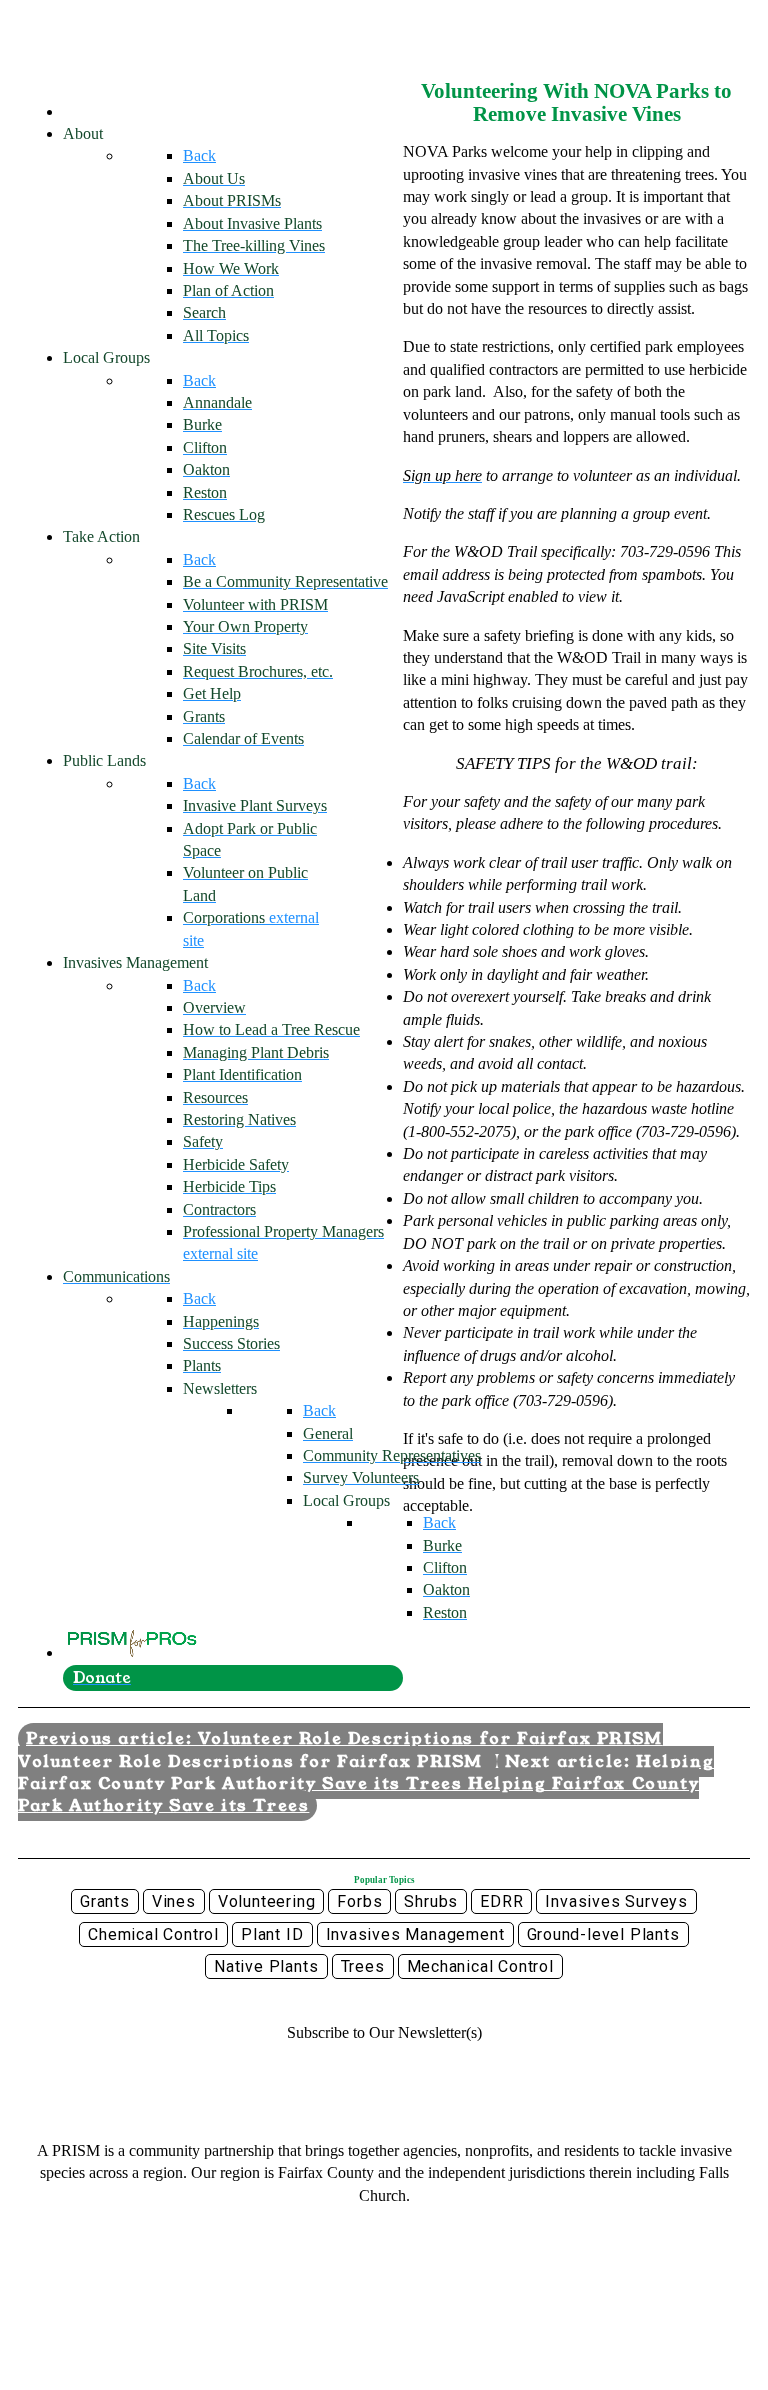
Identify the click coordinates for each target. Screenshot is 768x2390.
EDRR (501, 1901)
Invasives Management (415, 1934)
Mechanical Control (480, 1966)
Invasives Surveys (616, 1901)
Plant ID (272, 1934)
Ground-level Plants (603, 1934)
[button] (384, 2032)
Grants (105, 1901)
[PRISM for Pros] (133, 1652)
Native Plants (266, 1966)
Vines (174, 1901)
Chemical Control (153, 1934)
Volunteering (267, 1901)
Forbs (359, 1901)
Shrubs (431, 1901)
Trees (363, 1966)
